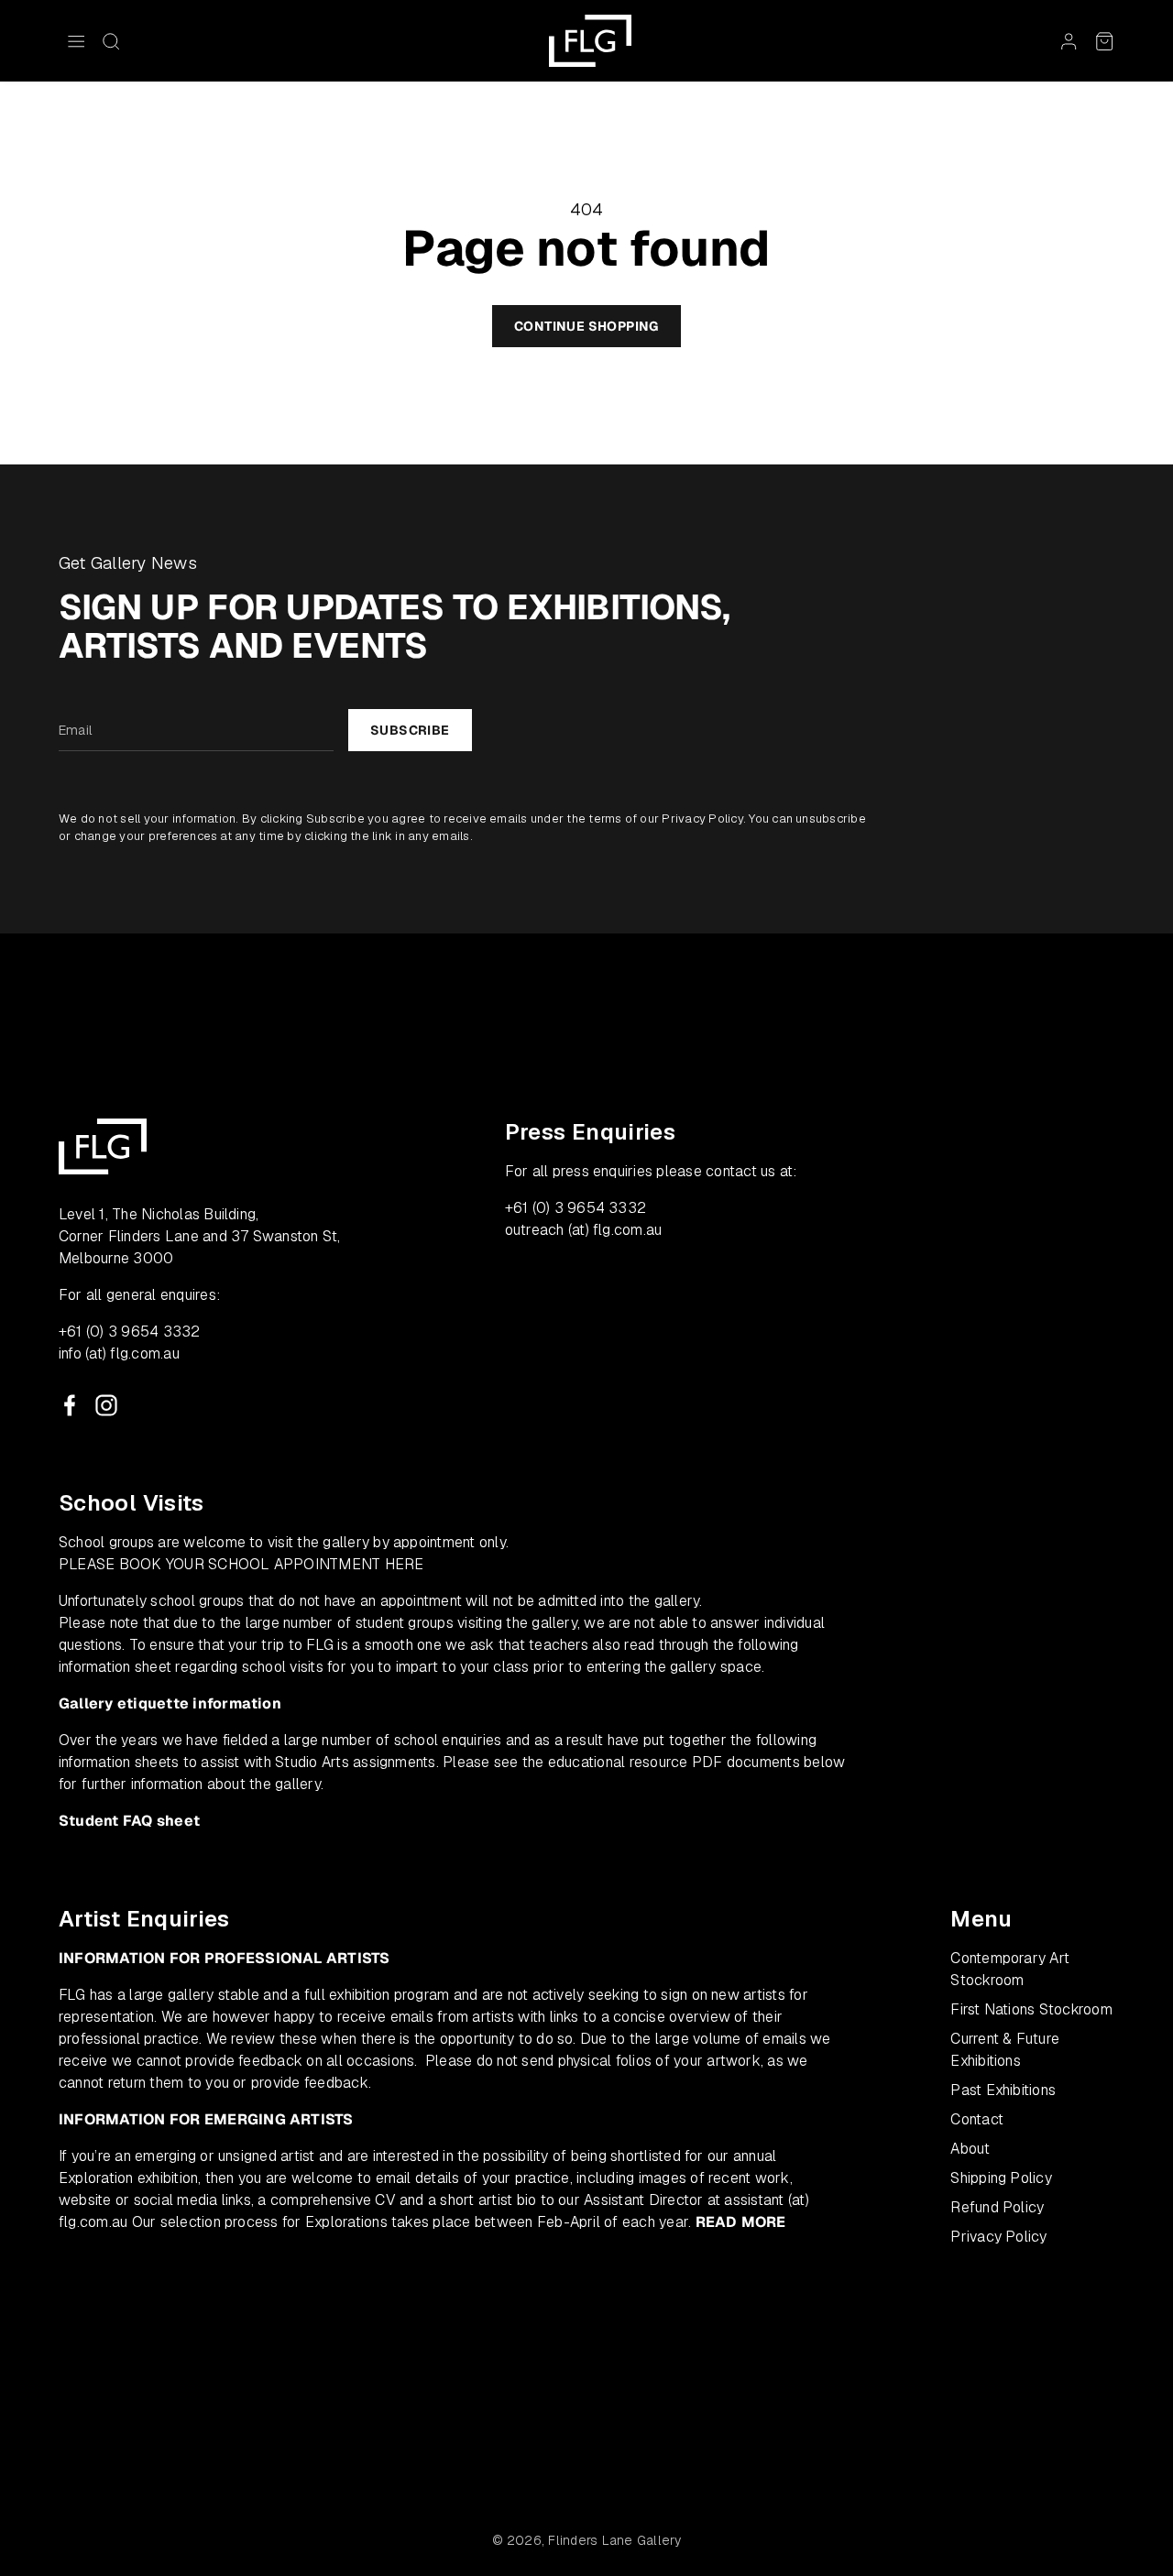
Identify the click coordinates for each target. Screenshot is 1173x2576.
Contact (977, 2119)
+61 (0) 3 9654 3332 (130, 1332)
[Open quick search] (111, 41)
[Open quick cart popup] (1104, 41)
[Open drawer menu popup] (76, 41)
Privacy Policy (702, 819)
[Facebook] (70, 1405)
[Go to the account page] (1069, 41)
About (970, 2149)
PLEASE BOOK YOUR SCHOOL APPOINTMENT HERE (241, 1564)
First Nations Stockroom (1031, 2009)
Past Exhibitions (1003, 2090)
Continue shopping (586, 326)
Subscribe (410, 730)
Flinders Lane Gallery (614, 2540)
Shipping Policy (1001, 2178)
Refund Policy (997, 2207)
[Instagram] (106, 1405)
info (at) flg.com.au (119, 1353)
